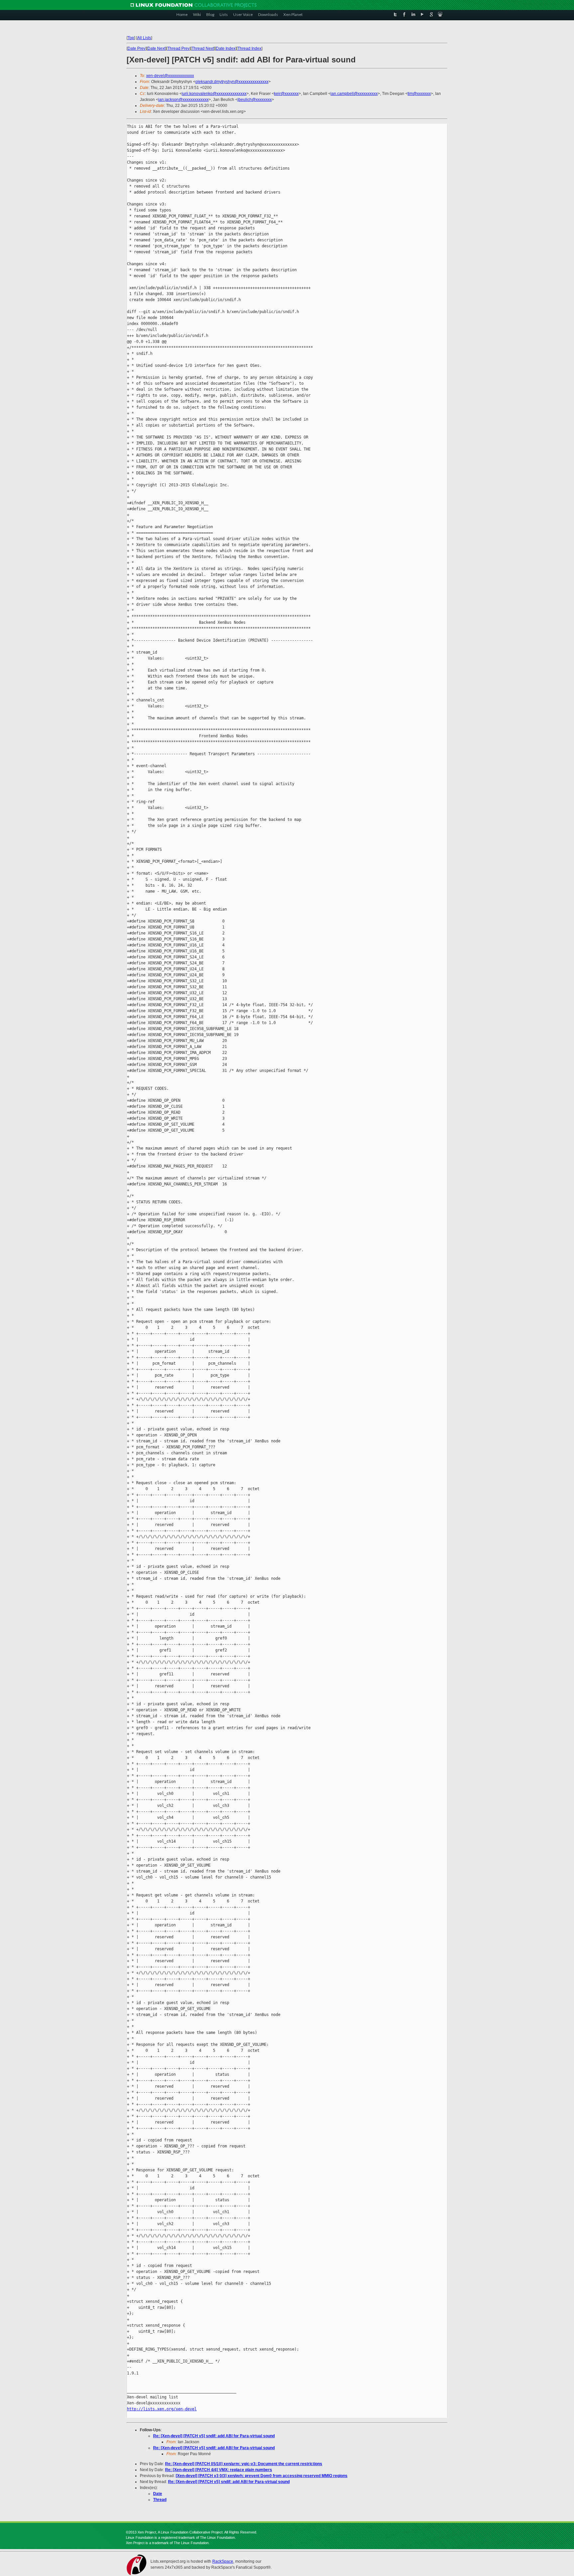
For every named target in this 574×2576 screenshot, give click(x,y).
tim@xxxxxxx (419, 94)
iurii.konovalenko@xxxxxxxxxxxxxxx (214, 94)
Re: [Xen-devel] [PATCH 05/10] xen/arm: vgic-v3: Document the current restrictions (244, 2464)
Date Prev (137, 48)
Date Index (226, 48)
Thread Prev (179, 48)
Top (131, 38)
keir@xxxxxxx (286, 94)
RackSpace (223, 2561)
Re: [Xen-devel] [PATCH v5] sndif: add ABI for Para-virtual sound (214, 2436)
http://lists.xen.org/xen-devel (162, 2409)
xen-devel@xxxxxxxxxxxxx (170, 76)
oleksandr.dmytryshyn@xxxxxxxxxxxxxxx (232, 82)
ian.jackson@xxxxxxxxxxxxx (183, 100)
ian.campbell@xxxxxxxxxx (354, 94)
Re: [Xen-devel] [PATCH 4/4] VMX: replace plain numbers (219, 2470)
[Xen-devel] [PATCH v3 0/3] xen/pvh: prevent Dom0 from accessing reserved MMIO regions (262, 2476)
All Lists (144, 38)
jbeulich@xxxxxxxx (255, 100)
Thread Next (203, 48)
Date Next (156, 48)
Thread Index (249, 48)
